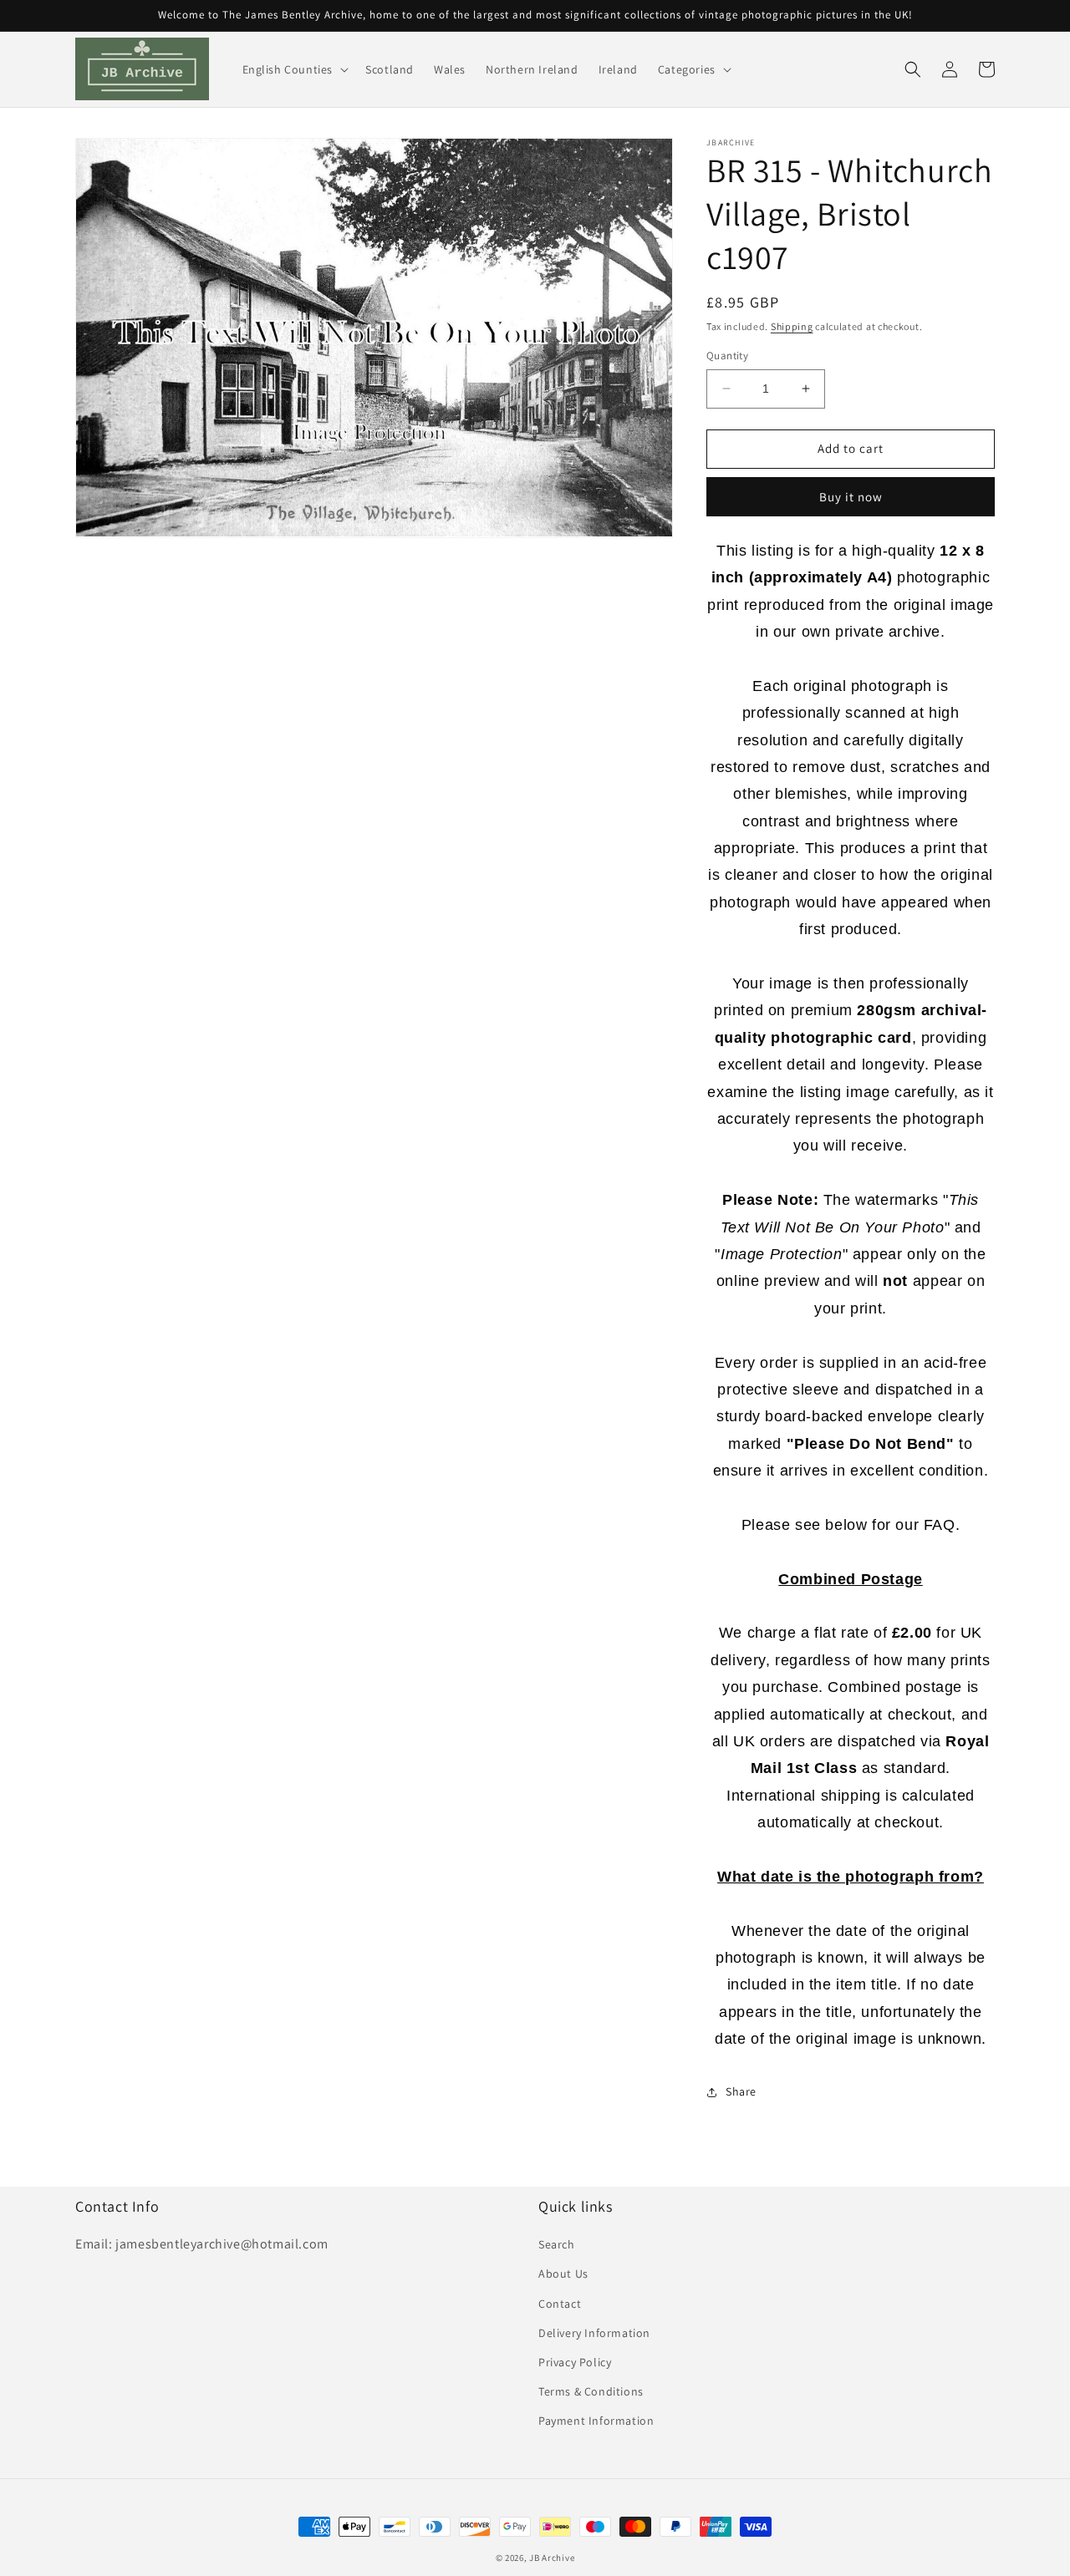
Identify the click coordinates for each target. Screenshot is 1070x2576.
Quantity (727, 356)
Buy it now (851, 497)
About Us (563, 2274)
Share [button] (741, 2091)
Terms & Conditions (591, 2391)
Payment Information (596, 2421)
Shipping (792, 326)
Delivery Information (594, 2333)
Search (557, 2244)
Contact (560, 2304)
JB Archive (552, 2558)
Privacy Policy (575, 2362)
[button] (294, 69)
